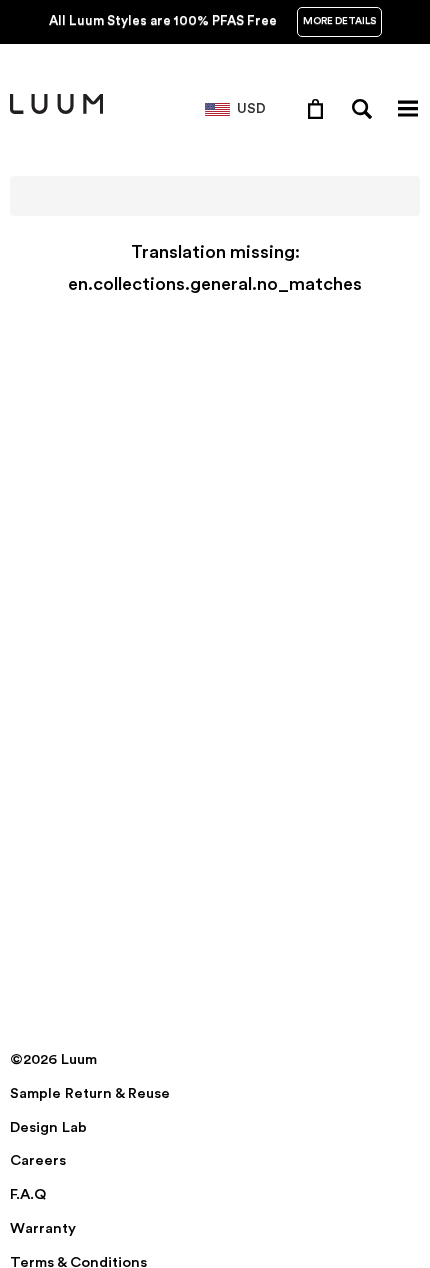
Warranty (43, 1228)
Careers (38, 1160)
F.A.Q (28, 1194)
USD (251, 109)
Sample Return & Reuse (90, 1093)
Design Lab (48, 1127)
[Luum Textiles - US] (56, 110)
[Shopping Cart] (319, 108)
